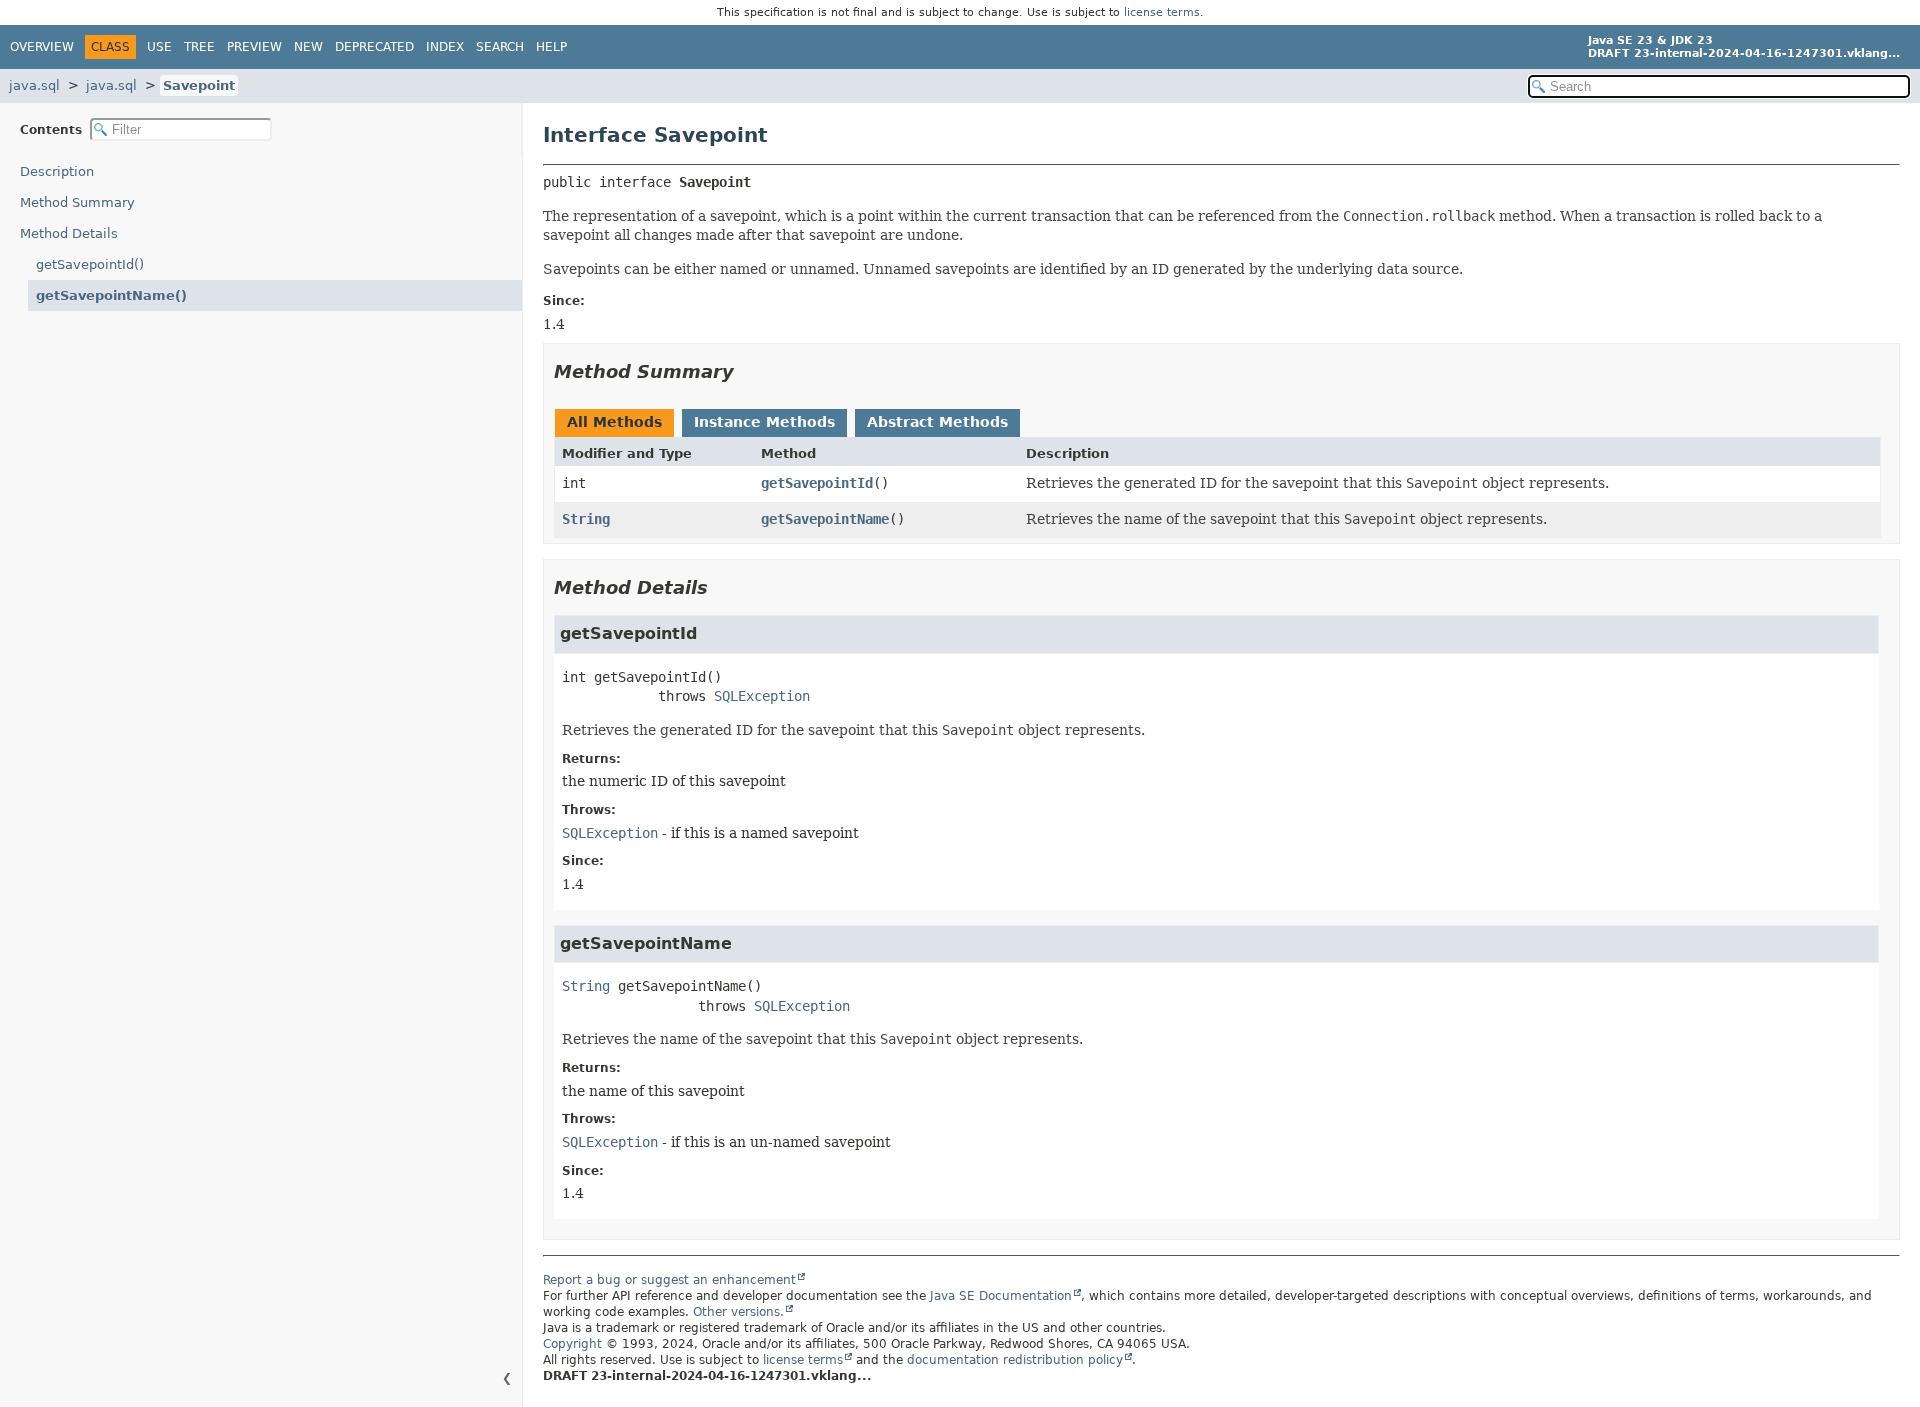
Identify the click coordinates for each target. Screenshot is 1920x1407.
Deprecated (374, 47)
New (308, 47)
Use (159, 47)
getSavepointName (825, 519)
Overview (42, 47)
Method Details (69, 233)
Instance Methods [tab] (764, 422)
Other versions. (738, 1312)
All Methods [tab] (614, 422)
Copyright (572, 1344)
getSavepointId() (90, 264)
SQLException (762, 696)
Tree (199, 47)
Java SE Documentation (1001, 1296)
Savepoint (199, 85)
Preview (254, 47)
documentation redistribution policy (1015, 1360)
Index (445, 47)
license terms (1162, 12)
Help (551, 47)
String (586, 519)
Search (500, 47)
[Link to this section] (748, 371)
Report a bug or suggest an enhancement (669, 1280)
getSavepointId (817, 483)
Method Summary (77, 202)
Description (57, 171)
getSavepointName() (111, 295)
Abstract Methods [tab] (937, 422)
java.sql (34, 85)
